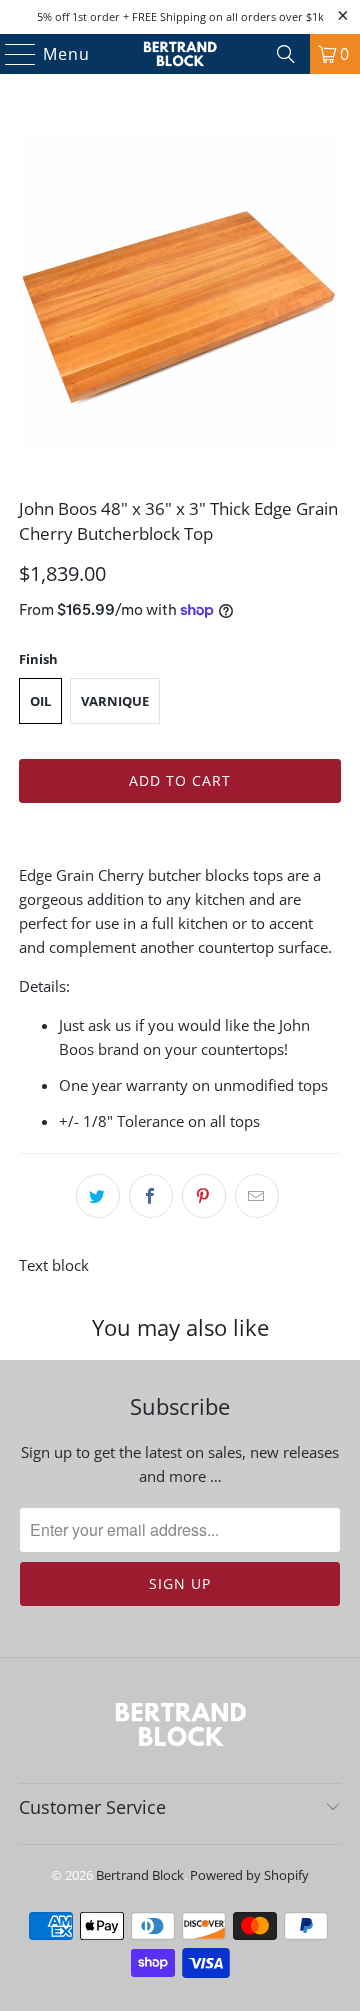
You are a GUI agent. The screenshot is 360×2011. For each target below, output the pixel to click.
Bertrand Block (140, 1875)
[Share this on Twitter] (98, 1196)
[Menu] (11, 54)
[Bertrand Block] (180, 54)
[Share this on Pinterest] (204, 1196)
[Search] (286, 54)
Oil (40, 701)
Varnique (115, 701)
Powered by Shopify (249, 1875)
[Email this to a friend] (257, 1196)
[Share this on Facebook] (151, 1196)
